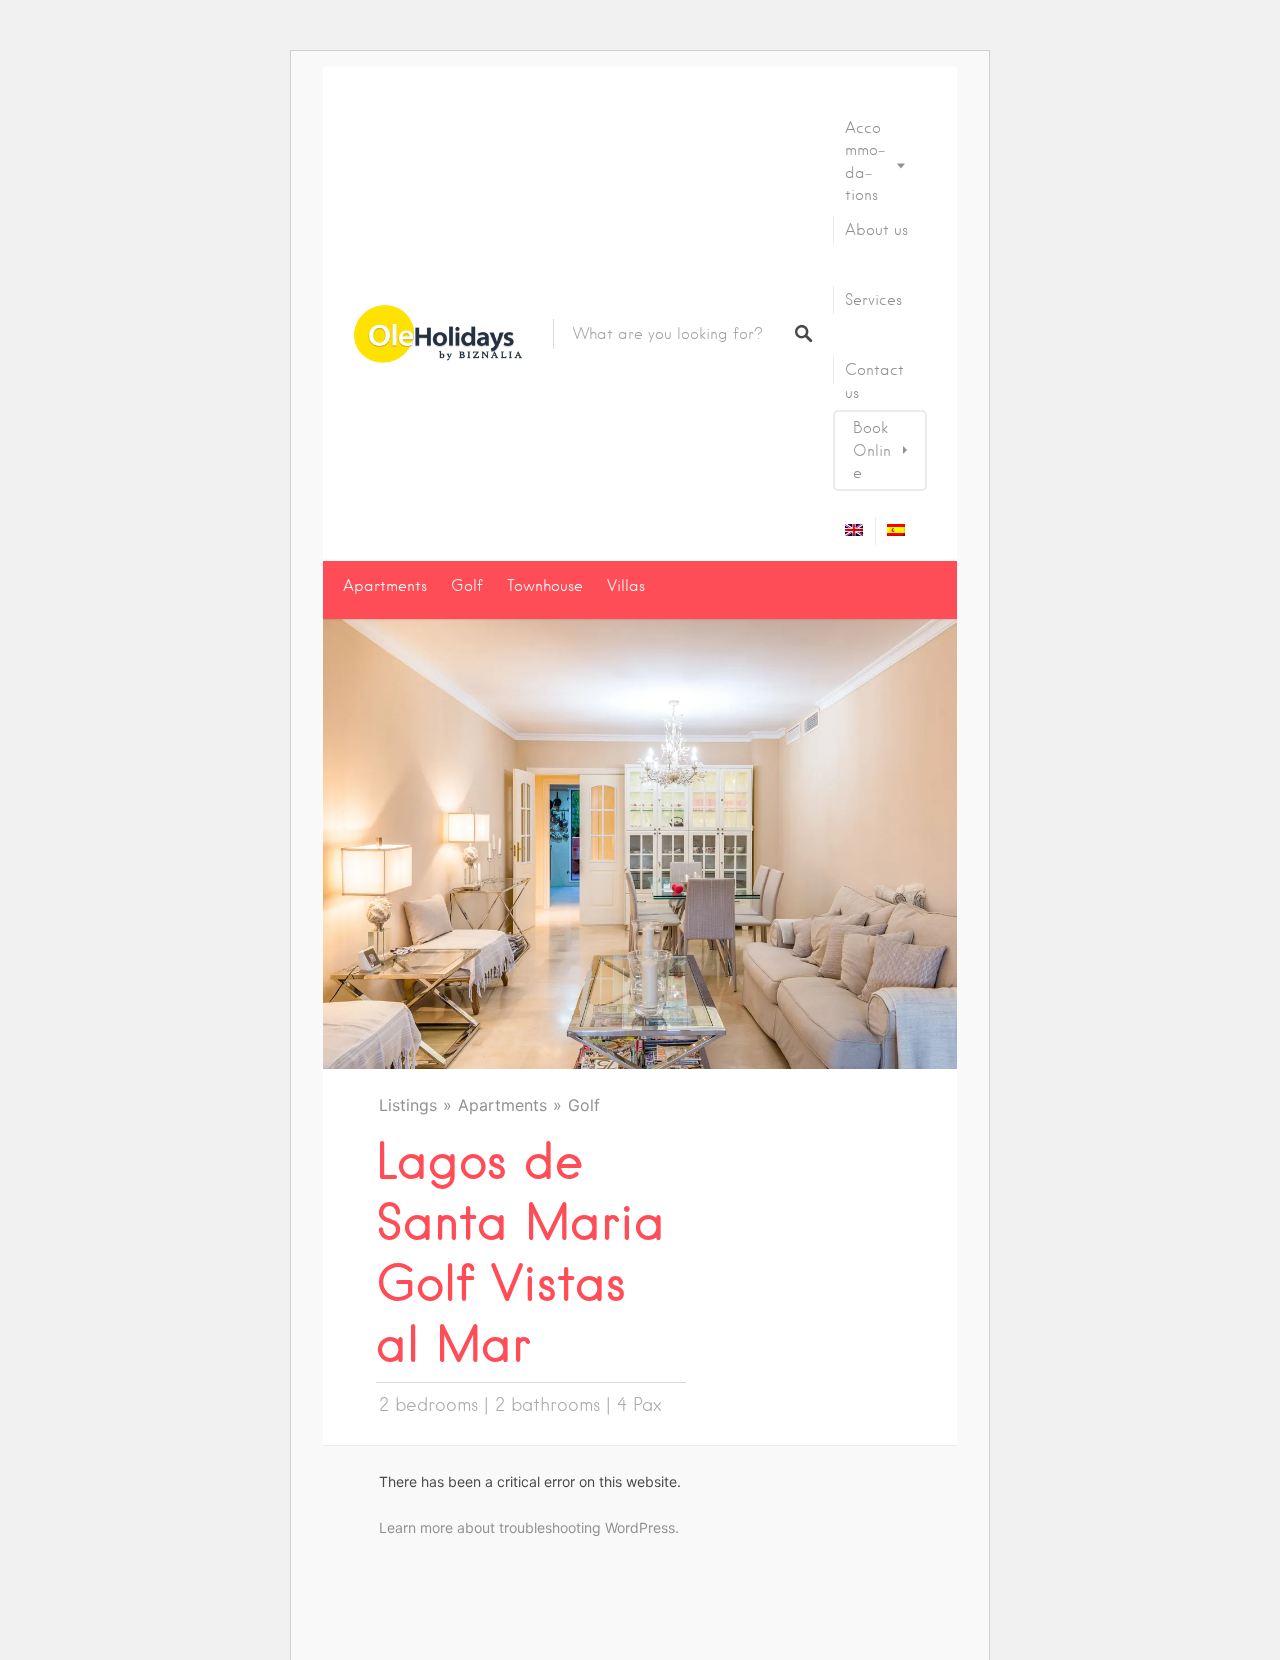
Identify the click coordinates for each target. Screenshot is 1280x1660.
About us (876, 230)
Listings (408, 1105)
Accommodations (865, 161)
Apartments (385, 586)
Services (873, 300)
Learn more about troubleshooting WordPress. (529, 1527)
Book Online (872, 450)
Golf (467, 586)
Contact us (874, 381)
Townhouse (545, 586)
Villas (626, 586)
